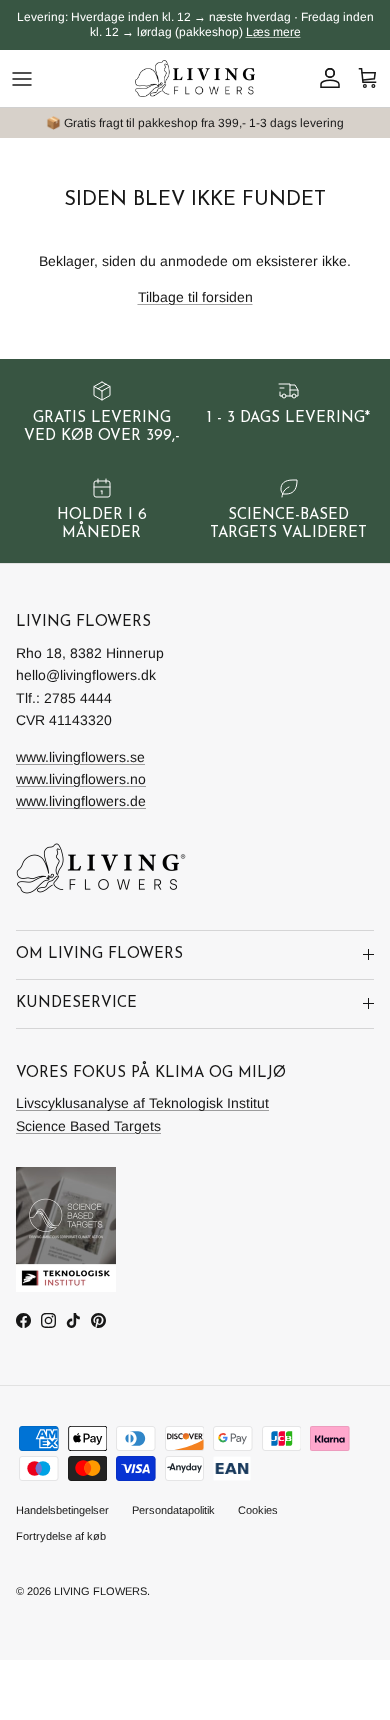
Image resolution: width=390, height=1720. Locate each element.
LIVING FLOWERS (100, 1591)
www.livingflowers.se (80, 757)
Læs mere (273, 32)
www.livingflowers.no (81, 779)
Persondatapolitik (173, 1510)
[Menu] (22, 79)
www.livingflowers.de (81, 801)
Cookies (258, 1510)
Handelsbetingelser (62, 1510)
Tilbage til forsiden (195, 297)
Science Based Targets (88, 1126)
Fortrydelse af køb (61, 1536)
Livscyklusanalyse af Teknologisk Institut (142, 1103)
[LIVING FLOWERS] (195, 78)
